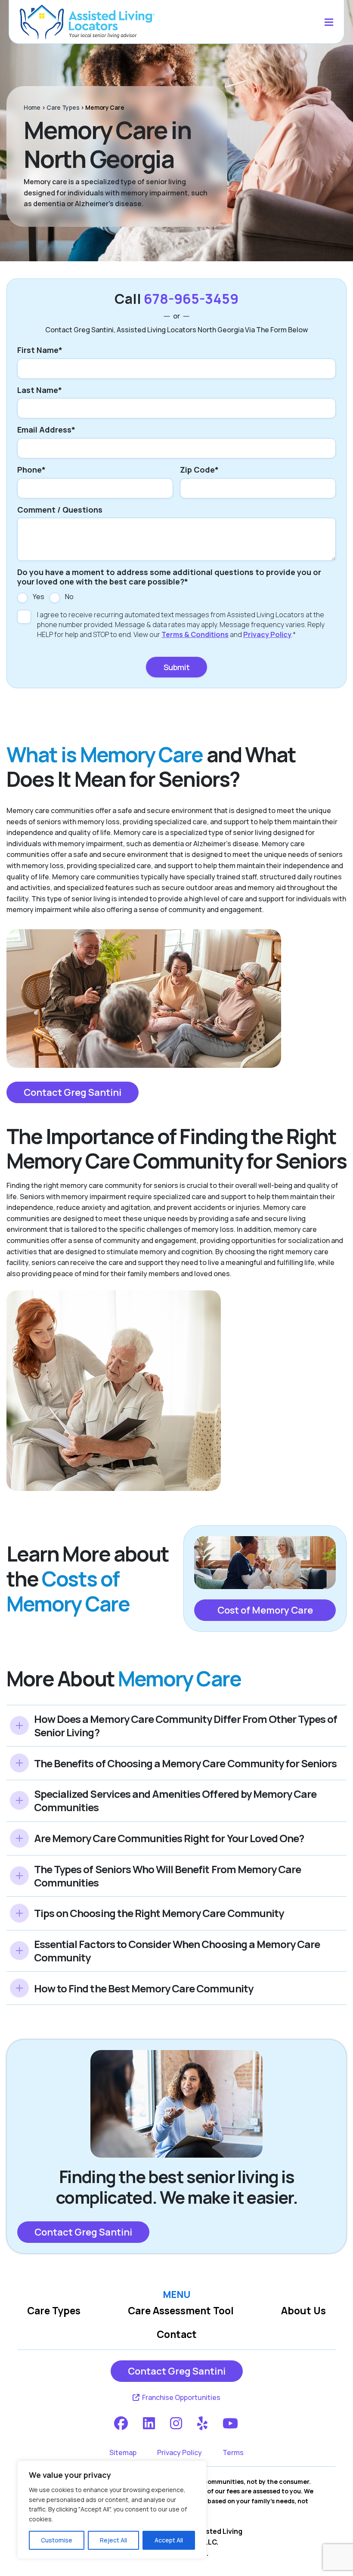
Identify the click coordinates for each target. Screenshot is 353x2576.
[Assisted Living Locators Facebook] (122, 2423)
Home (32, 107)
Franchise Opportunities (181, 2397)
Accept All (169, 2540)
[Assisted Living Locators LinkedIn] (150, 2423)
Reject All (113, 2540)
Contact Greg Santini (73, 1092)
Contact (177, 2334)
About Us (303, 2311)
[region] (112, 2510)
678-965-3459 (191, 299)
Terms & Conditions (195, 634)
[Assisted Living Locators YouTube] (231, 2423)
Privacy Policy (267, 634)
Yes (39, 597)
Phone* (31, 470)
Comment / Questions (60, 510)
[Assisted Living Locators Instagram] (177, 2423)
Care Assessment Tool (181, 2311)
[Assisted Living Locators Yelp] (203, 2423)
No (69, 597)
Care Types (63, 107)
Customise (57, 2540)
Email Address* (46, 430)
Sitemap (123, 2452)
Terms (233, 2452)
